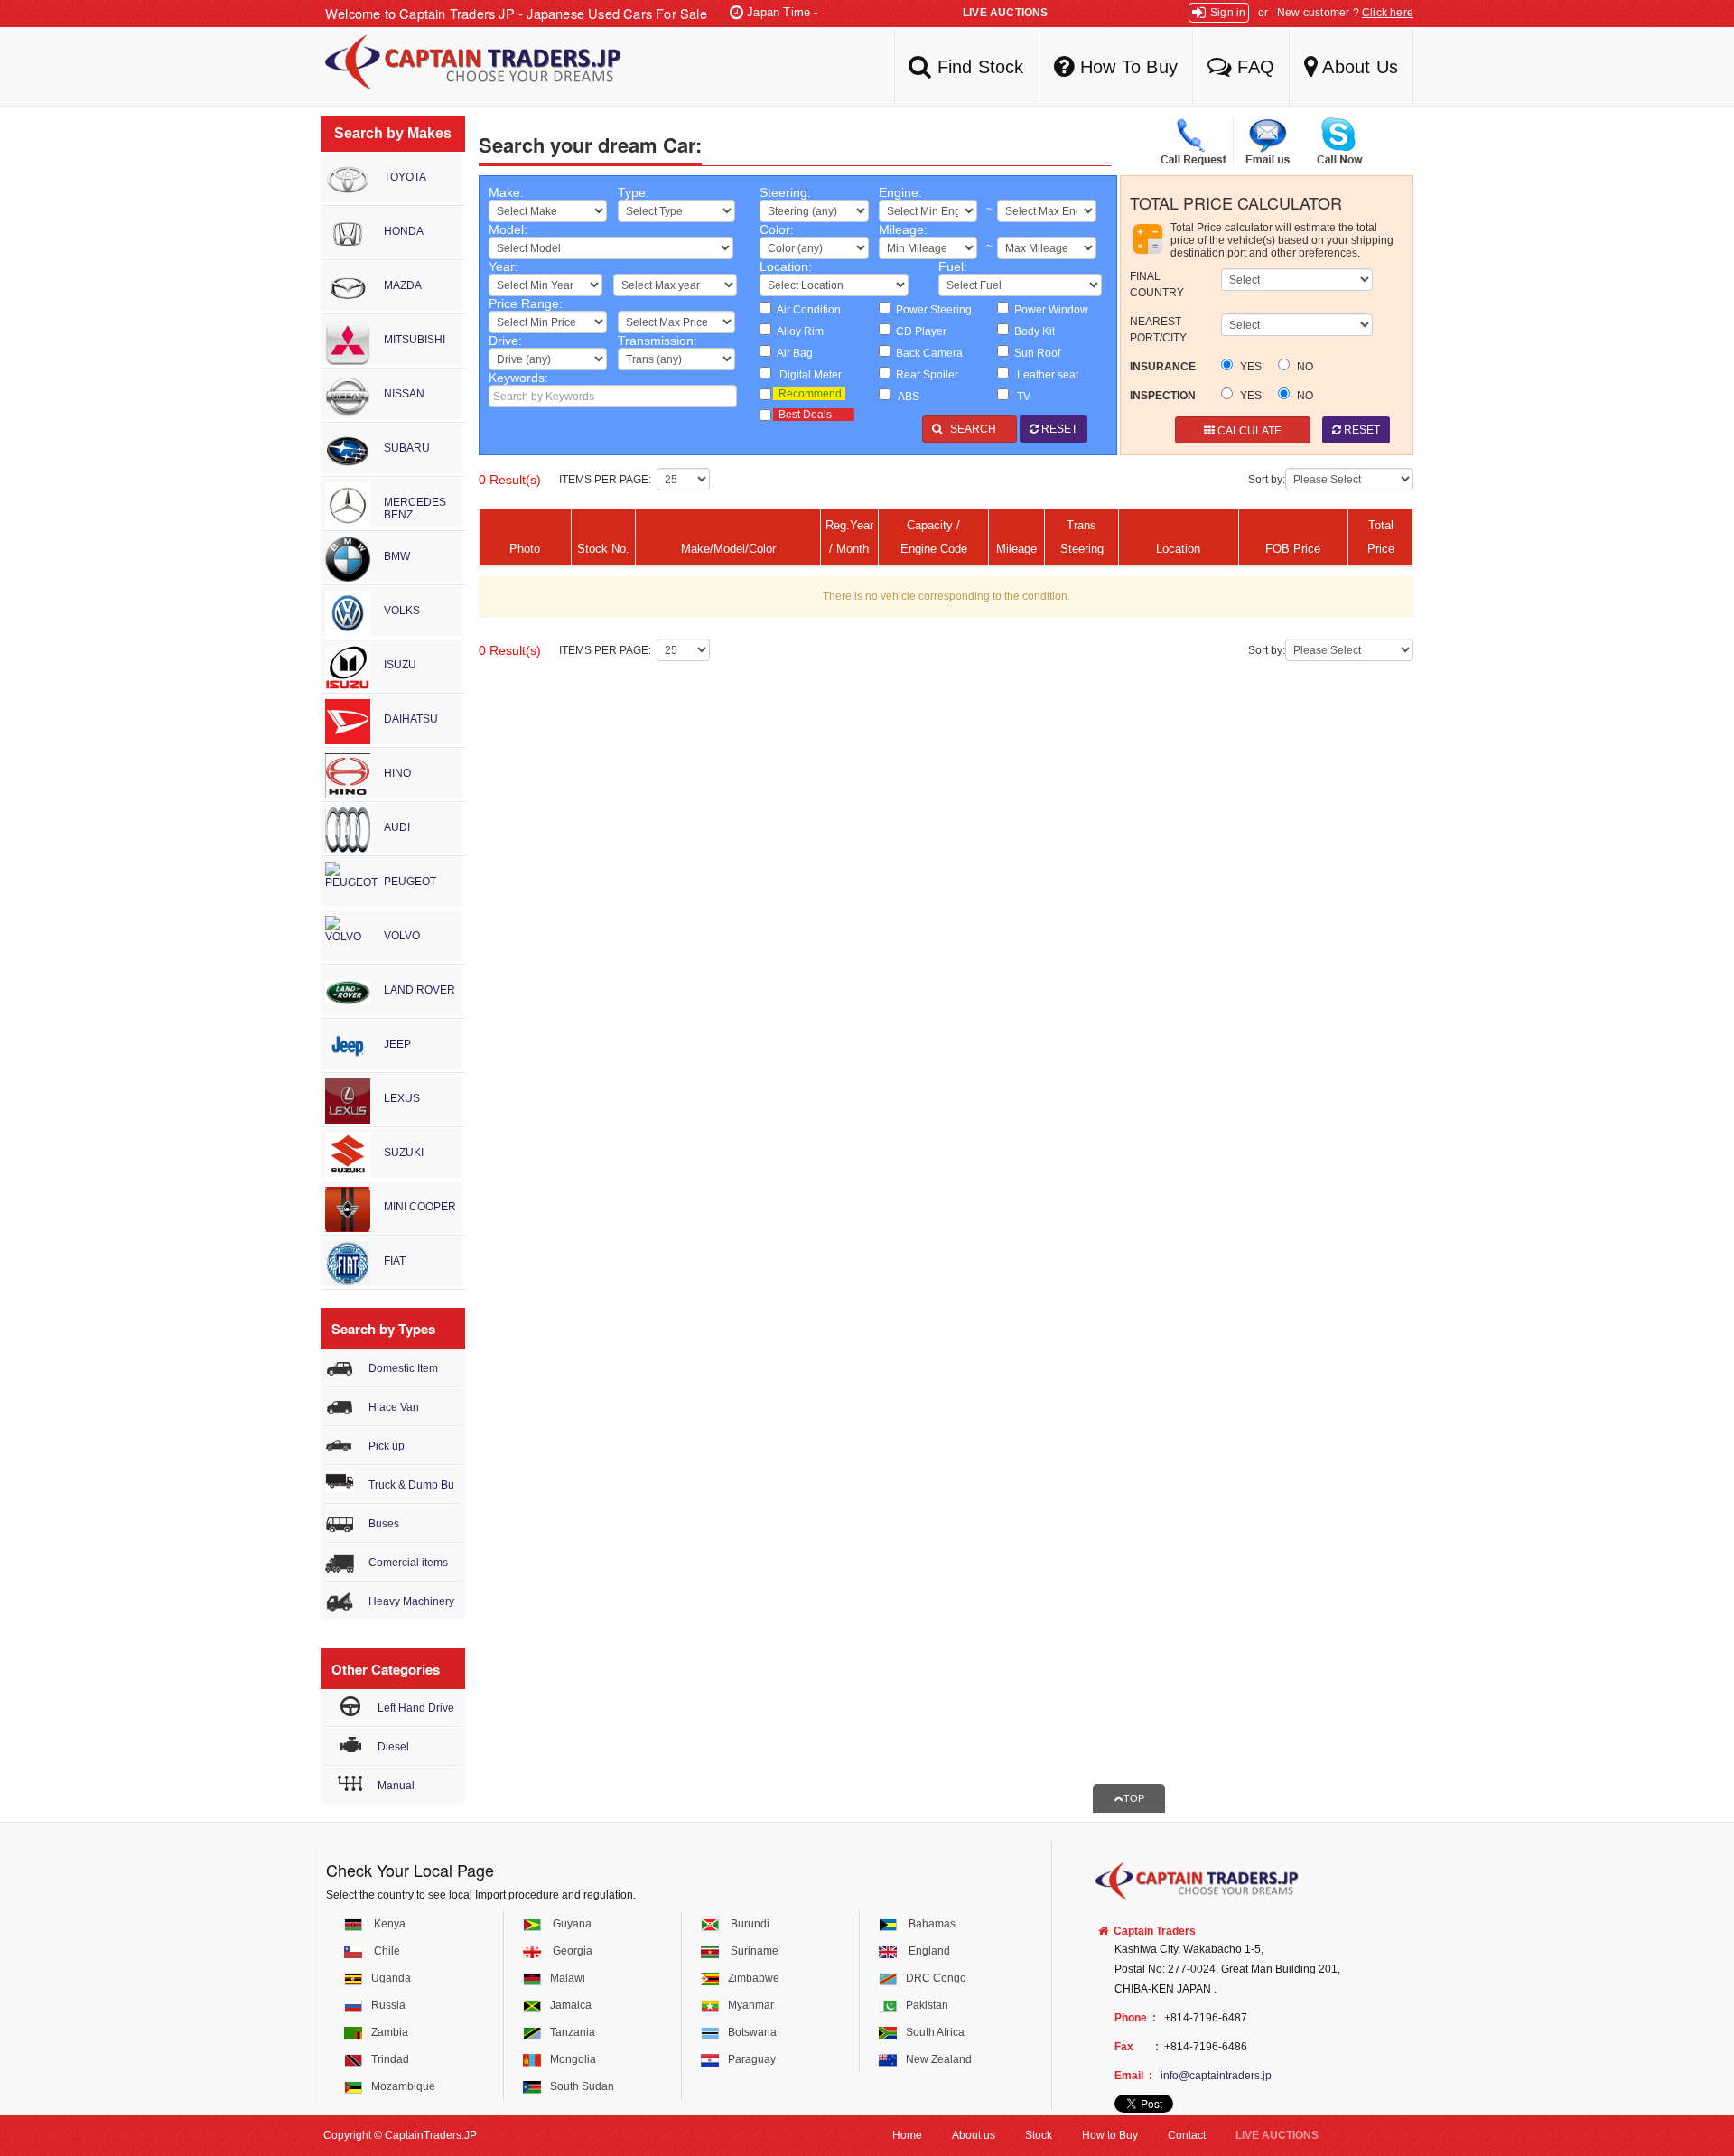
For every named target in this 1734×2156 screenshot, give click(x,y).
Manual (396, 1786)
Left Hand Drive (416, 1708)
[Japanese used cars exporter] (465, 68)
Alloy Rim (797, 331)
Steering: (785, 192)
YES (1249, 367)
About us (974, 2135)
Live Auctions (1006, 13)
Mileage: (903, 229)
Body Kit (1032, 331)
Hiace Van (394, 1407)
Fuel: (953, 266)
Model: (508, 229)
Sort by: (1267, 480)
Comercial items (408, 1563)
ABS (905, 397)
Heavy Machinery (411, 1601)
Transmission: (657, 341)
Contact (1187, 2135)
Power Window (1049, 310)
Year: (503, 266)
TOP (1134, 1798)
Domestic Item (403, 1368)
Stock (1039, 2135)
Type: (634, 192)
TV (1020, 397)
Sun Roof (1035, 353)
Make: (506, 192)
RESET (1058, 429)
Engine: (900, 192)
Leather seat (1044, 375)
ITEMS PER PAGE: (608, 480)
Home (907, 2135)
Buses (384, 1524)
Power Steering (931, 310)
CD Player (918, 331)
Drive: (505, 341)
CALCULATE (1248, 431)
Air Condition (806, 310)
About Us (1358, 67)
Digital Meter (806, 375)
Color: (777, 229)
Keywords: (518, 378)
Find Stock (977, 67)
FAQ (1253, 67)
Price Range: (526, 303)
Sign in (1228, 13)
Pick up (387, 1446)
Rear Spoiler (924, 375)
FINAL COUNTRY (1157, 285)
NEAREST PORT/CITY (1158, 330)
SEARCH (974, 429)
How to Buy (1110, 2135)
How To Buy (1126, 67)
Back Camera (927, 353)
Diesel (393, 1747)
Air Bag (792, 353)
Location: (786, 266)
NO (1304, 367)
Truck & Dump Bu (411, 1485)
